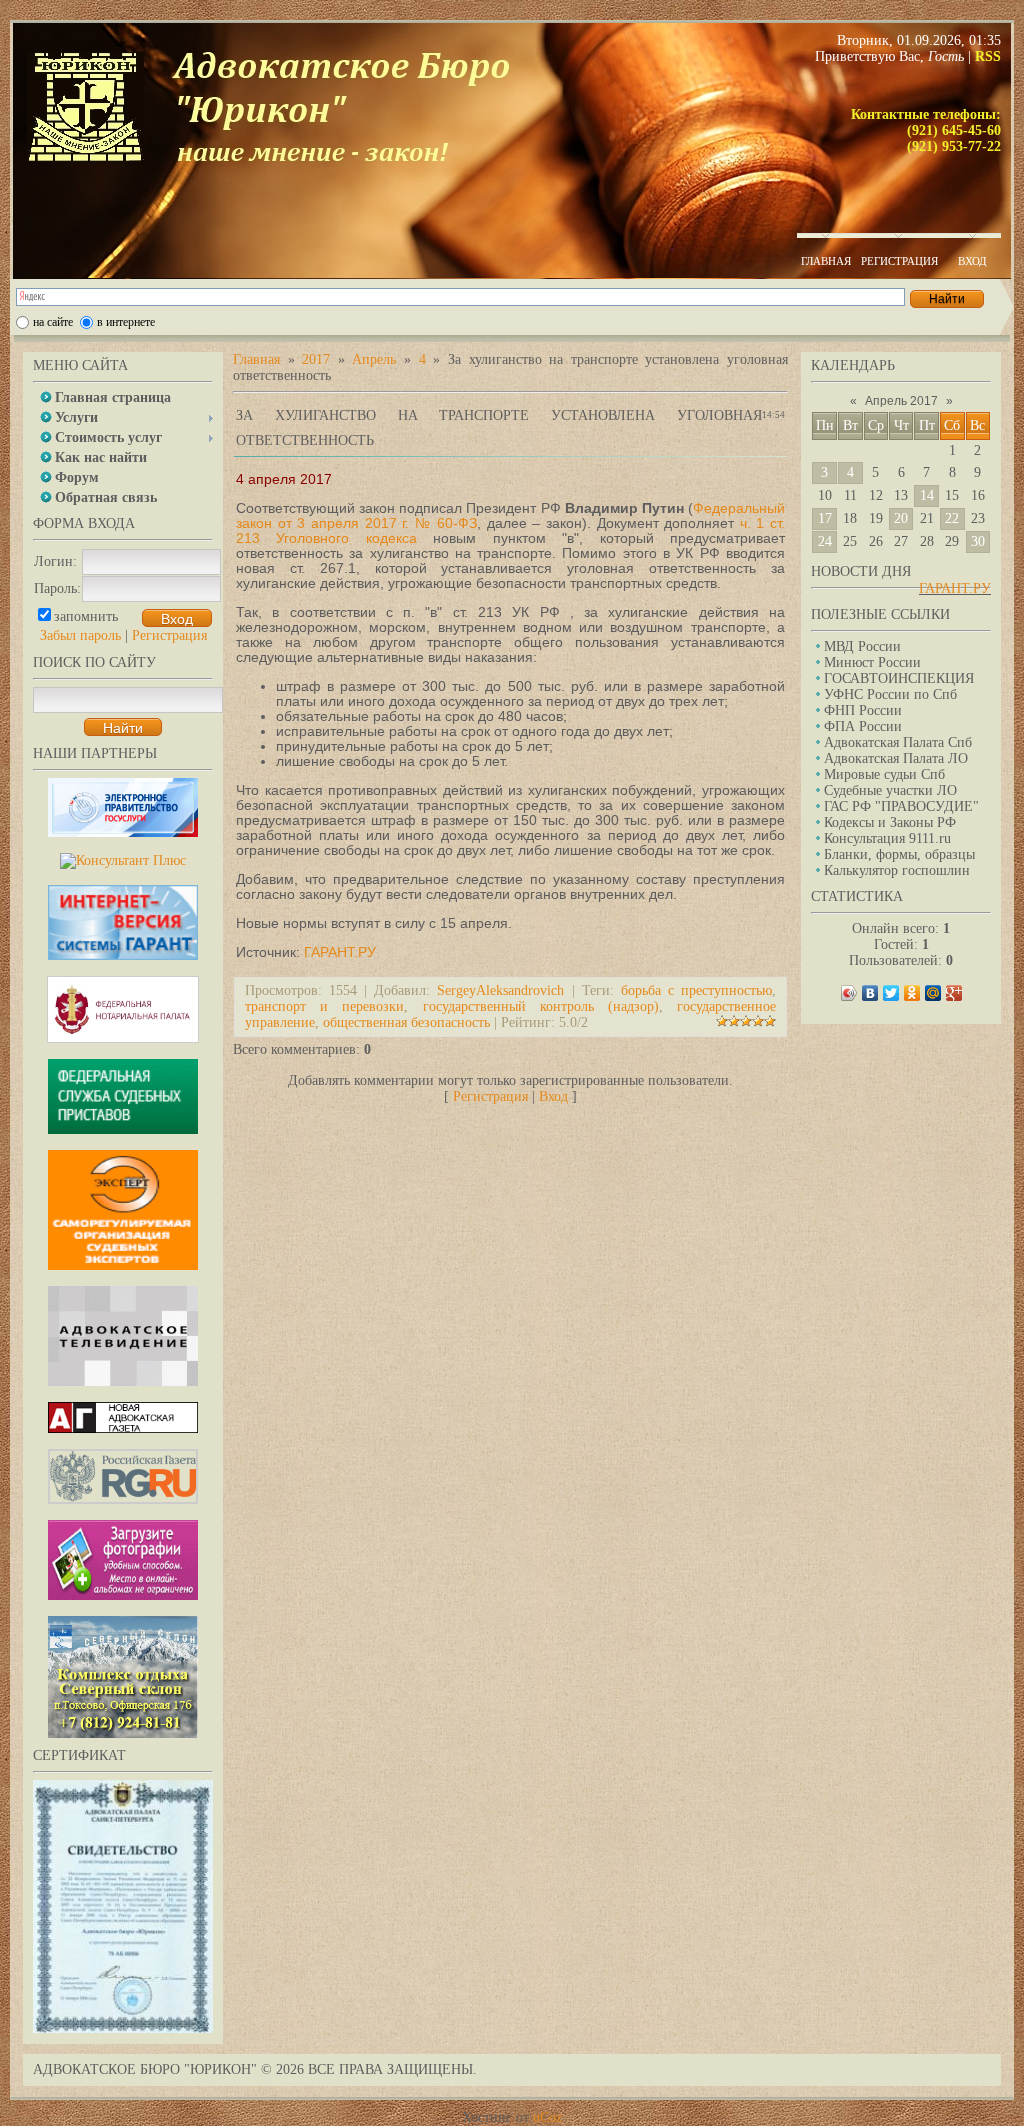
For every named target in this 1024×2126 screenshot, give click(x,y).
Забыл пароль (80, 635)
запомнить (86, 616)
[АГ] (123, 1428)
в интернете (126, 322)
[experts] (123, 1265)
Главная (256, 359)
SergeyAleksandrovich (500, 990)
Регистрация (169, 635)
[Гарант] (123, 955)
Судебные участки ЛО (890, 790)
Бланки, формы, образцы (899, 854)
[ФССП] (123, 1129)
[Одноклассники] (912, 993)
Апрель (374, 359)
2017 (316, 359)
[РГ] (123, 1499)
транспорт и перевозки (324, 1006)
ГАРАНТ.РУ (955, 588)
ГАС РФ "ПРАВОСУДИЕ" (901, 806)
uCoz (547, 2117)
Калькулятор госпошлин (897, 870)
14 (927, 495)
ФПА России (863, 726)
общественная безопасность (406, 1022)
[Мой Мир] (933, 993)
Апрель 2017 (901, 401)
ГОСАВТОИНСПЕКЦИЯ (899, 678)
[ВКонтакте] (870, 993)
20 (901, 518)
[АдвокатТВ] (123, 1381)
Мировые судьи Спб (884, 774)
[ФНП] (123, 1038)
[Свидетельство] (123, 2028)
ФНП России (863, 710)
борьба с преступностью (696, 990)
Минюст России (872, 662)
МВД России (862, 646)
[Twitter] (891, 993)
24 (825, 541)
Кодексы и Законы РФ (890, 822)
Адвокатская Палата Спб (898, 742)
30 (978, 541)
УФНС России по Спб (890, 694)
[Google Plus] (954, 993)
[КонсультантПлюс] (123, 860)
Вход (553, 1096)
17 (825, 518)
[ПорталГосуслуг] (123, 832)
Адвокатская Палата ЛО (896, 758)
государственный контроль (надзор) (541, 1006)
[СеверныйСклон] (123, 1733)
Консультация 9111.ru (887, 838)
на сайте (53, 322)
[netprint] (123, 1595)
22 (952, 518)
